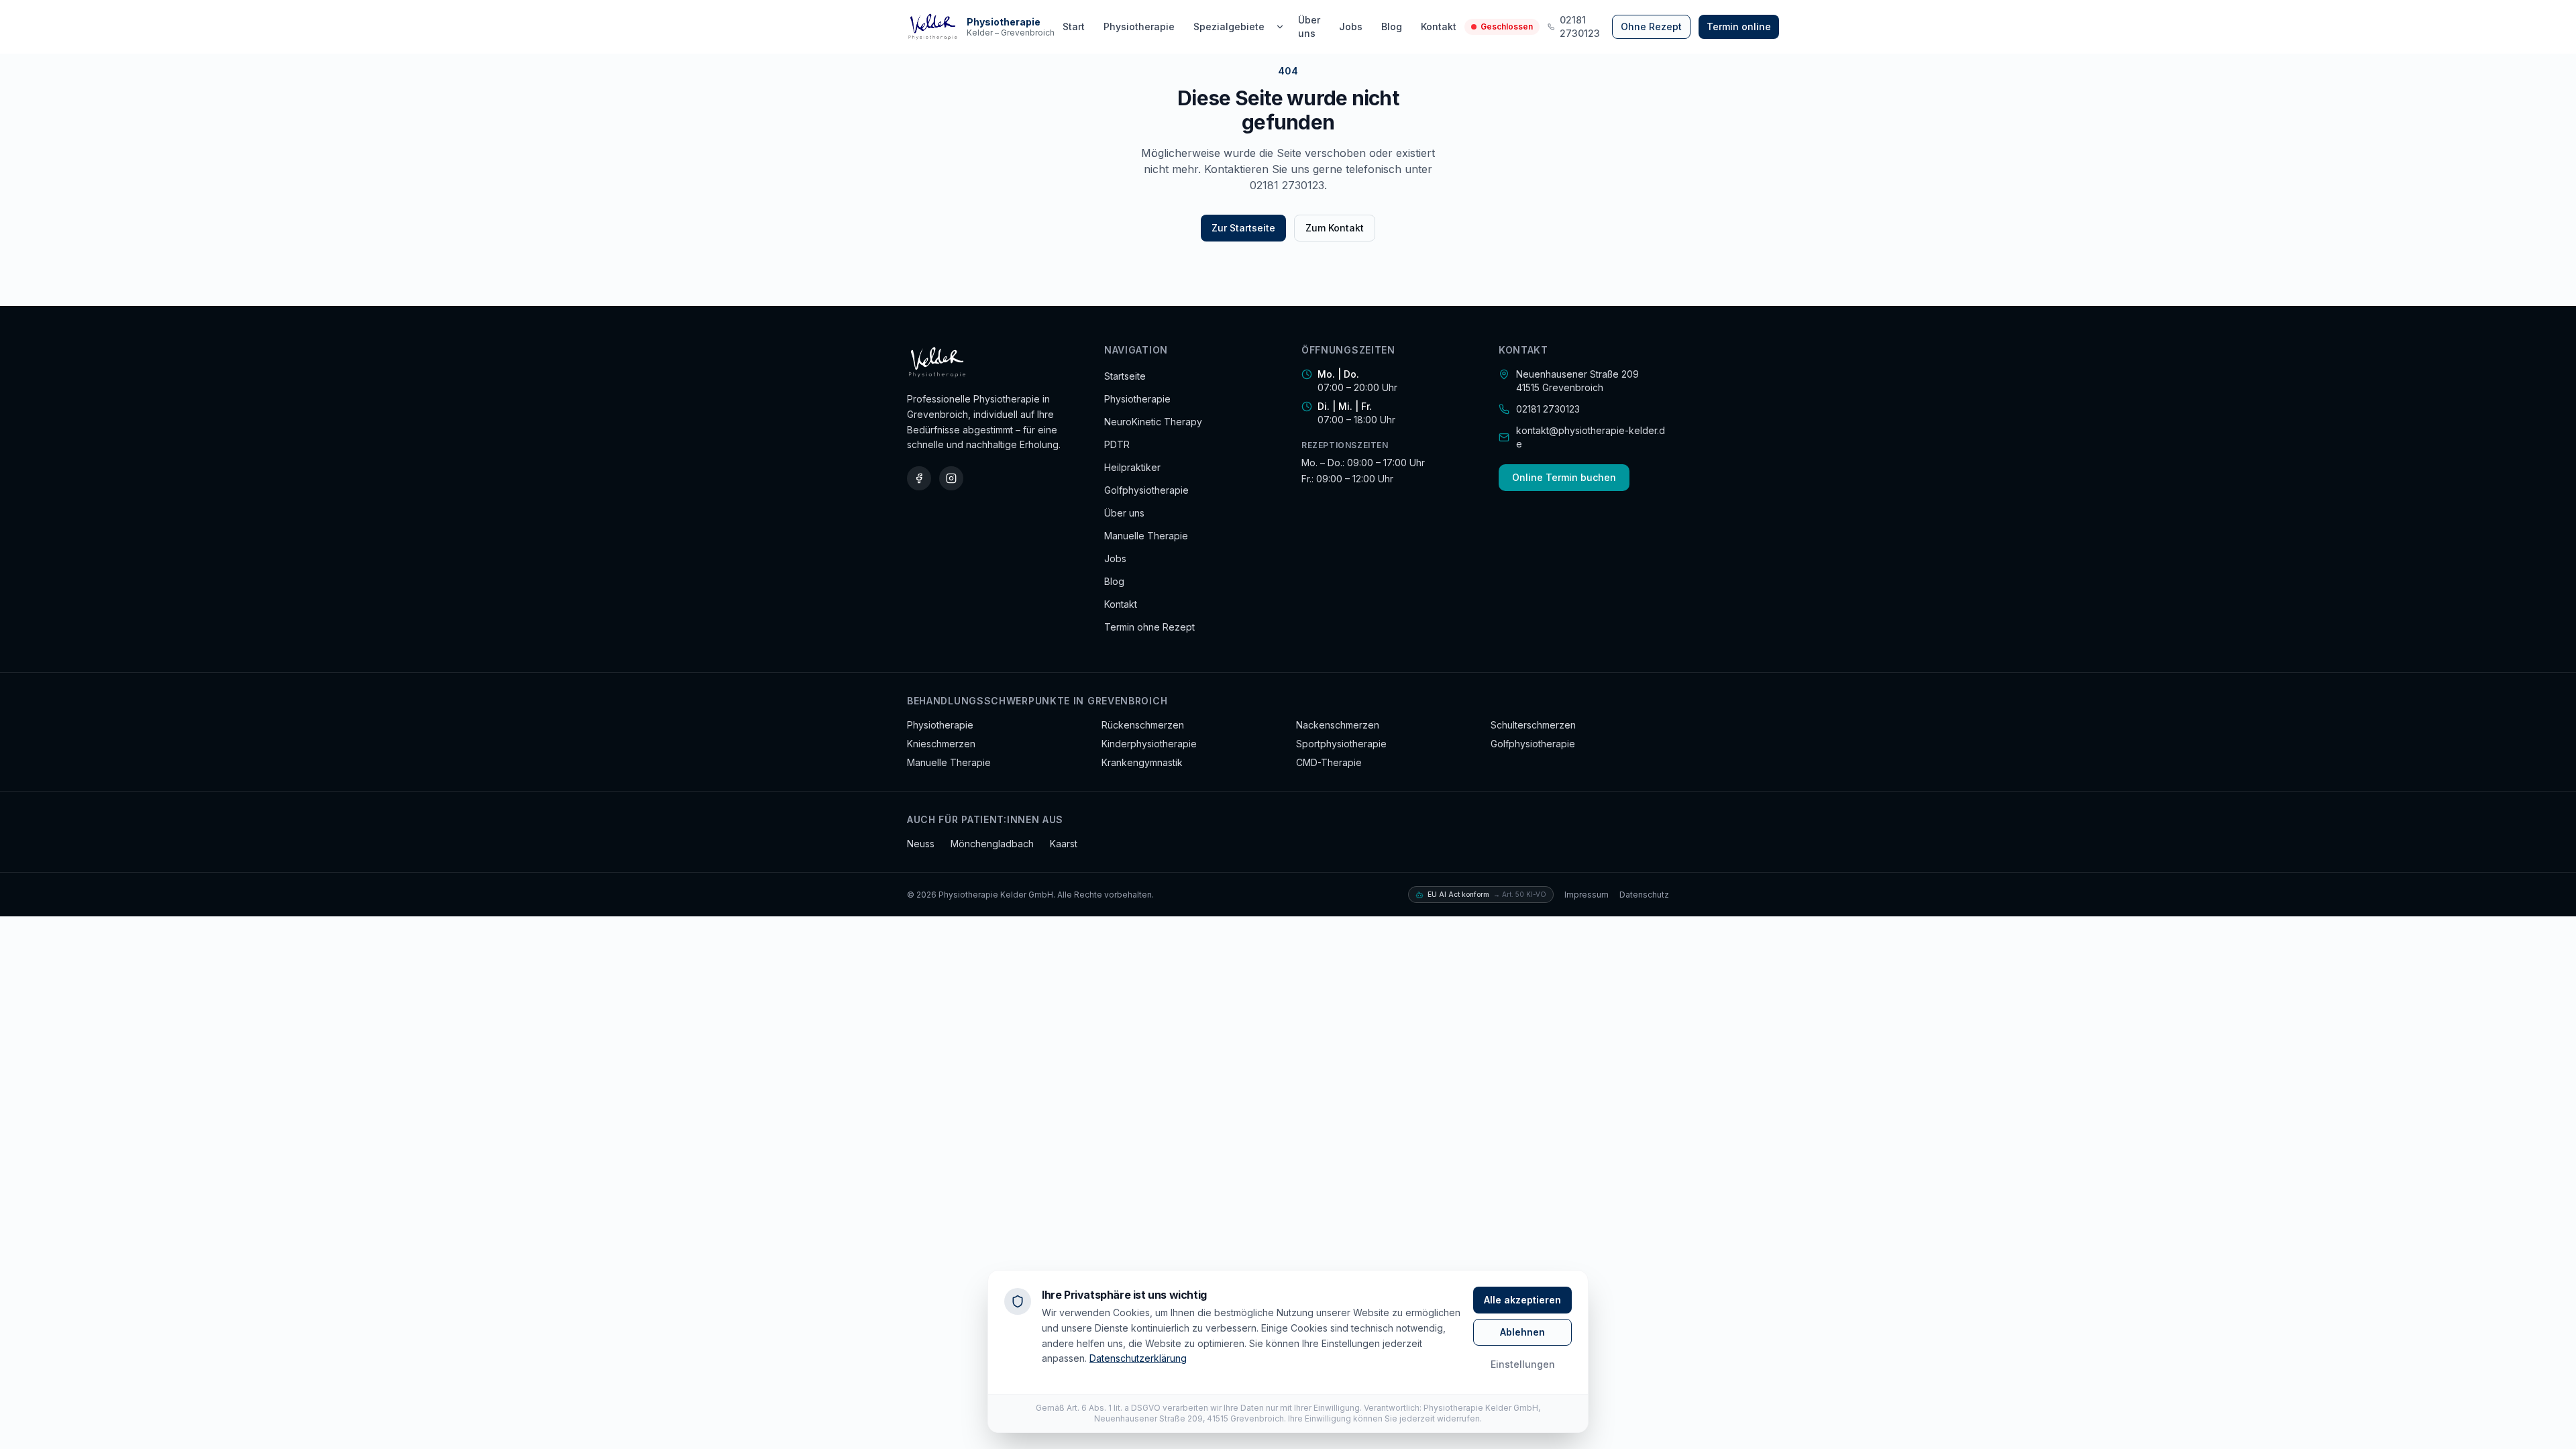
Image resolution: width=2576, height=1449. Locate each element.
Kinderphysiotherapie (1149, 744)
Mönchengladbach (992, 844)
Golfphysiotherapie (1146, 490)
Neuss (921, 844)
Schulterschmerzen (1533, 725)
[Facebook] (919, 478)
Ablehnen (1522, 1332)
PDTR (1117, 444)
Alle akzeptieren (1522, 1300)
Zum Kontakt (1335, 228)
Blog (1392, 26)
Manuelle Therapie (1146, 536)
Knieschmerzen (941, 744)
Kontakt (1439, 26)
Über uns (1309, 26)
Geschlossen (1507, 26)
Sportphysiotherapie (1341, 744)
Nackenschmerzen (1338, 725)
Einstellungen (1523, 1364)
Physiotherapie (1139, 26)
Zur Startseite (1243, 228)
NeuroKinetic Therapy (1153, 422)
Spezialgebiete (1229, 26)
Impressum (1587, 895)
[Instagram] (951, 478)
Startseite (1125, 376)
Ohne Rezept (1651, 26)
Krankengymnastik (1142, 762)
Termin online (1739, 26)
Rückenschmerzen (1143, 725)
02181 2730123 (1580, 26)
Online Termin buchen (1564, 477)
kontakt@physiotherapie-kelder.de (1591, 437)
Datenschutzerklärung (1138, 1358)
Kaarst (1064, 844)
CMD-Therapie (1329, 762)
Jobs (1351, 26)
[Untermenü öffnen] (1280, 27)
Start (1074, 26)
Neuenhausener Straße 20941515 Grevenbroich (1577, 381)
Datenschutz (1644, 895)
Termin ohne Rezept (1149, 627)
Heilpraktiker (1132, 467)
